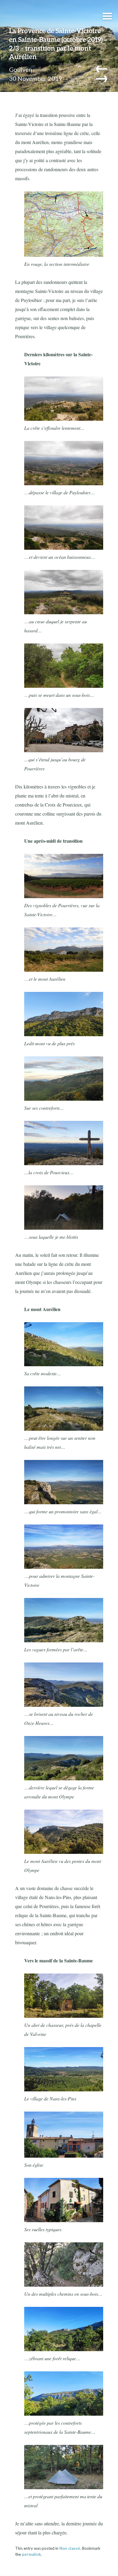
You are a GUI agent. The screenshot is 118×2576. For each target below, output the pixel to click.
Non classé (70, 2548)
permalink (31, 2554)
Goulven (21, 69)
